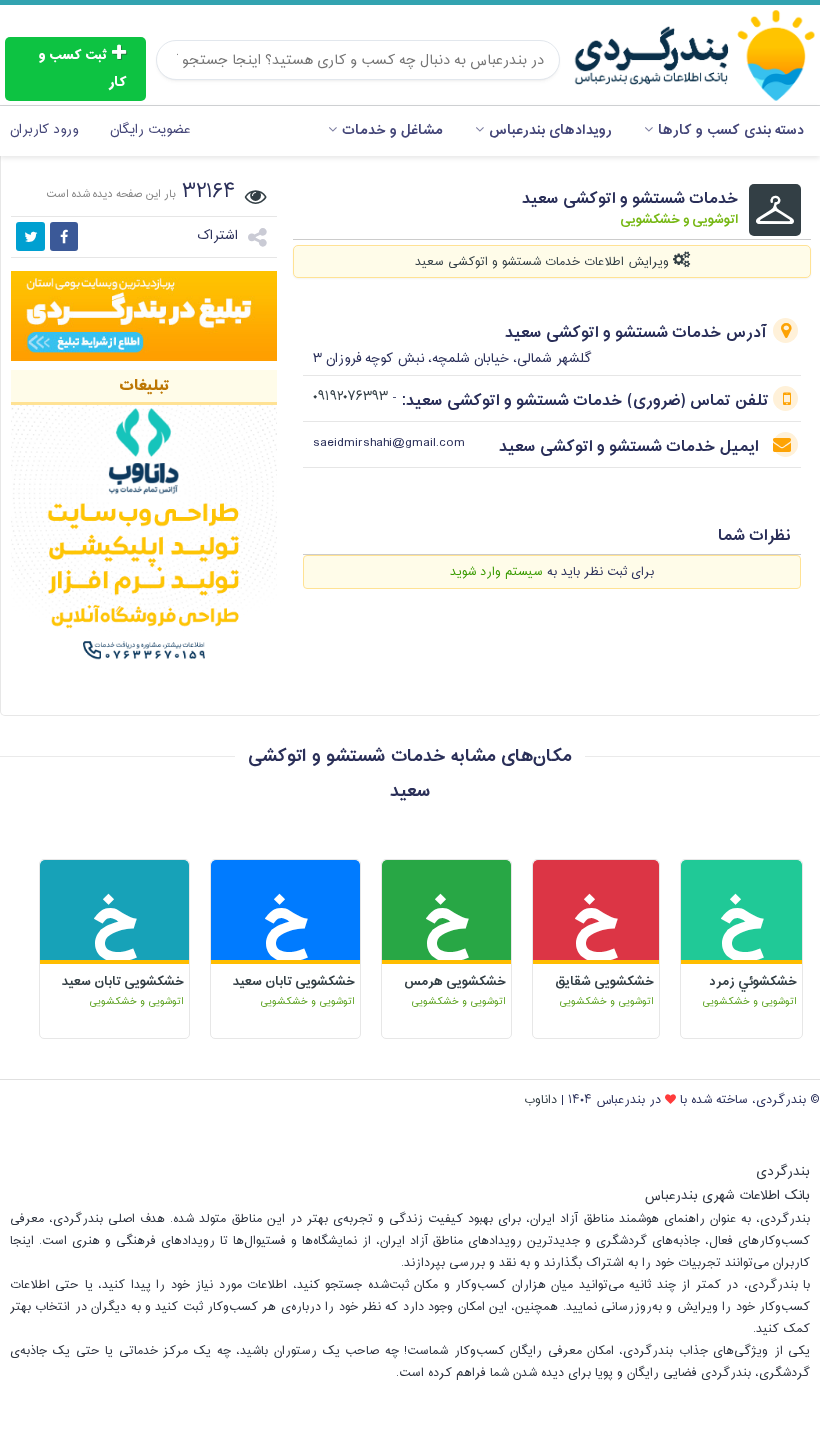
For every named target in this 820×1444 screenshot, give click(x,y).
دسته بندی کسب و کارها (731, 130)
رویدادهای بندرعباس (550, 130)
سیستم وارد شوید (496, 572)
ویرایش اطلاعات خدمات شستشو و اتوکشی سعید (544, 262)
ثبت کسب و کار (82, 69)
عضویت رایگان (150, 130)
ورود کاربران (44, 130)
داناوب (540, 1100)
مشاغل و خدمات (392, 130)
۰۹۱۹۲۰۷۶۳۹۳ (350, 397)
